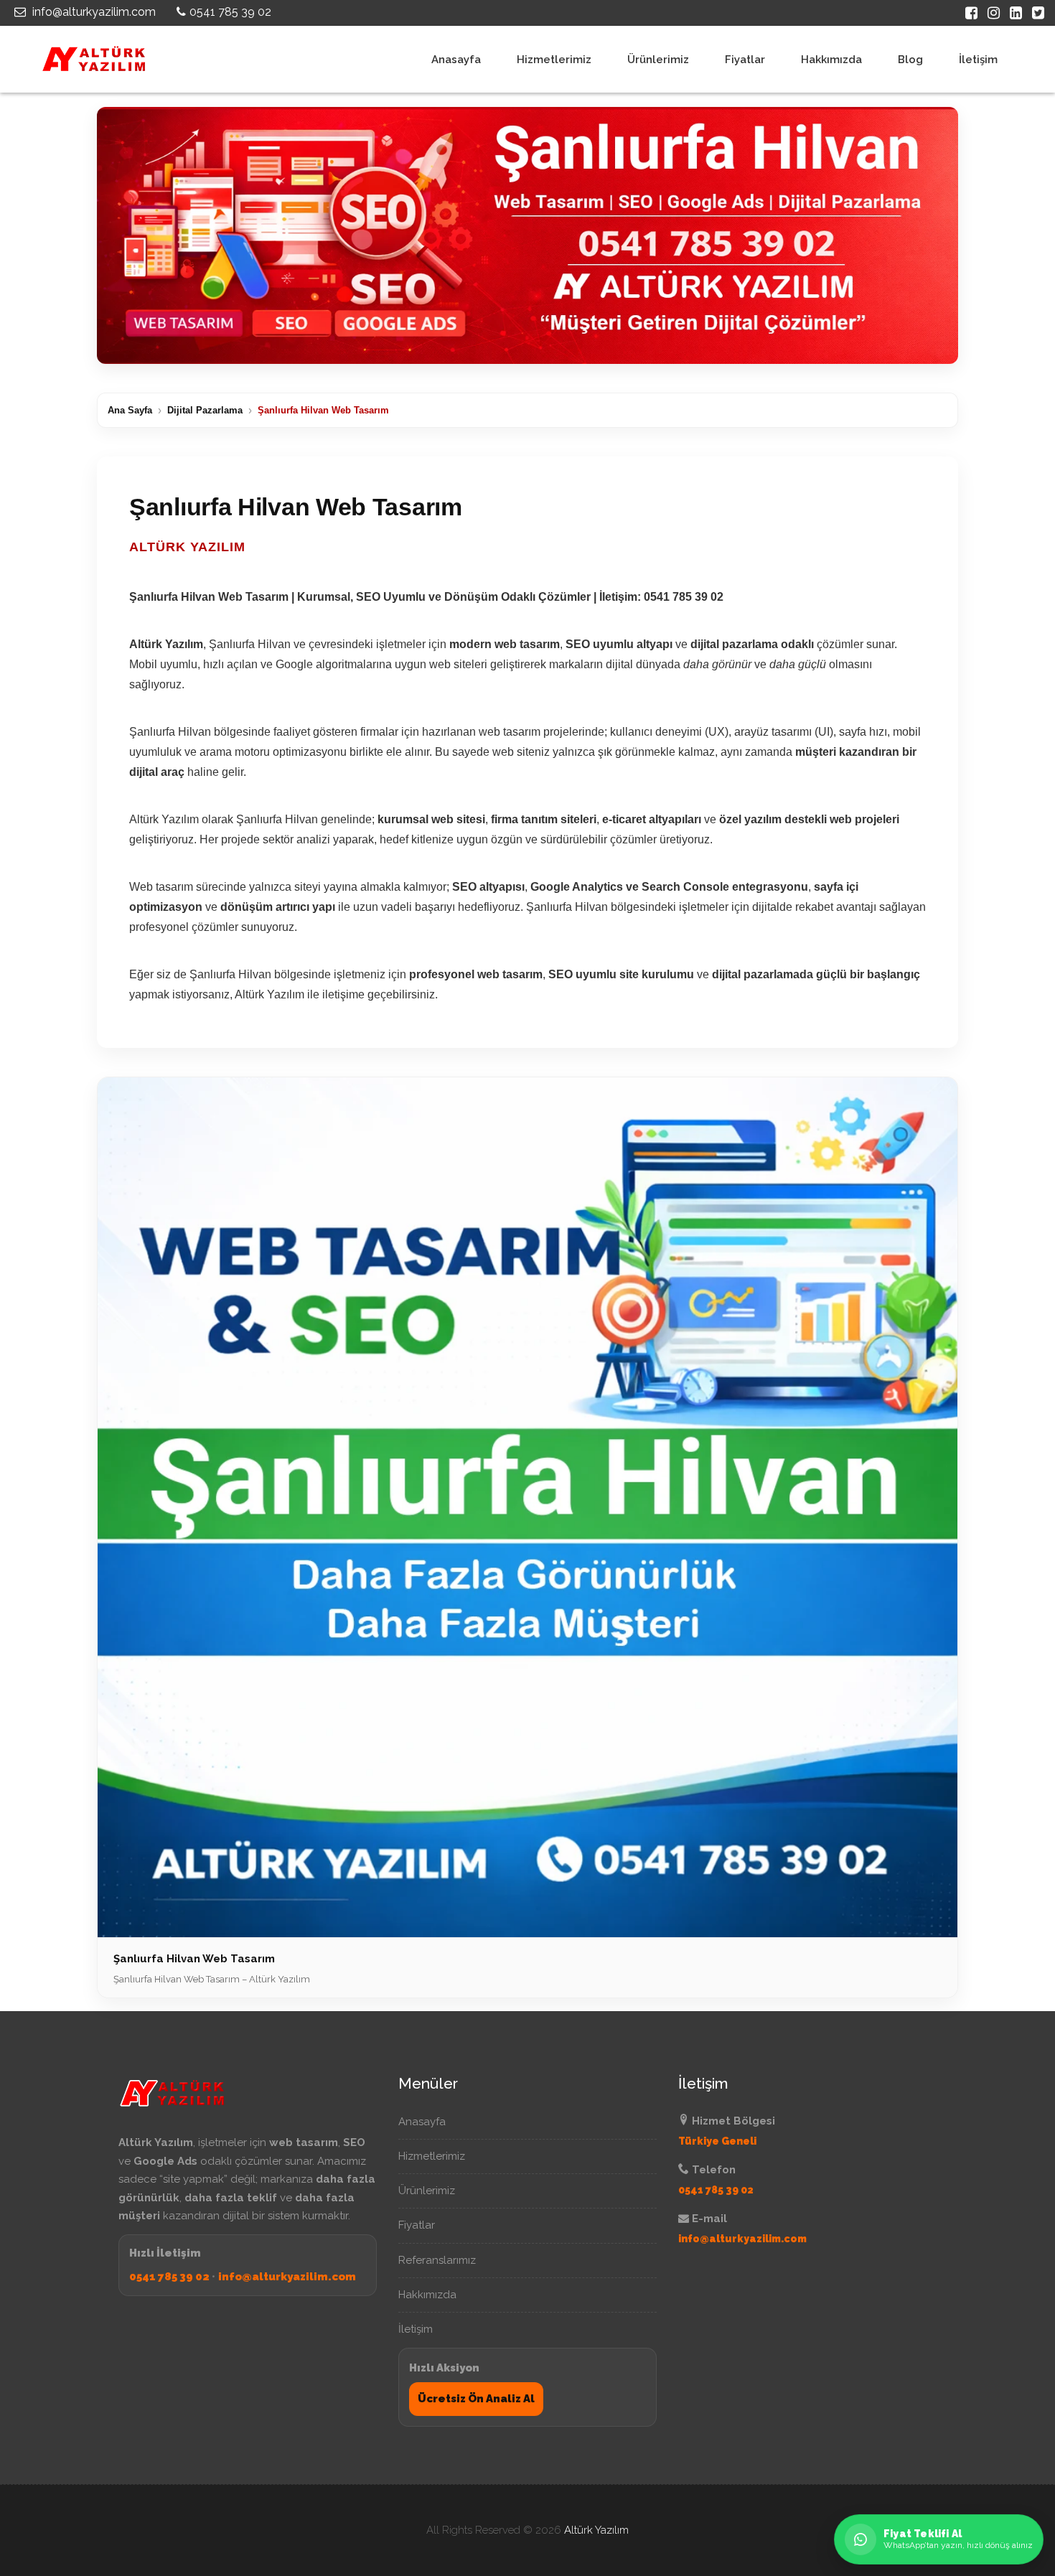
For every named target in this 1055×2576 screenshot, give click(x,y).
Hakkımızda (831, 60)
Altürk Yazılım (596, 2530)
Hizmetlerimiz (554, 60)
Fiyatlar (745, 60)
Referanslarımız (437, 2260)
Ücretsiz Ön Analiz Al (476, 2399)
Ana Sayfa (130, 410)
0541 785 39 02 (230, 12)
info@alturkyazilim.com (93, 12)
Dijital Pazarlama (205, 410)
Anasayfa (456, 60)
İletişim (978, 60)
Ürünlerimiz (658, 60)
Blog (910, 60)
